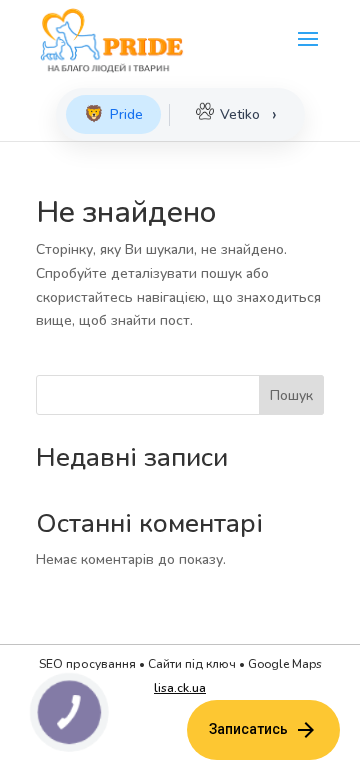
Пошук (291, 395)
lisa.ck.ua (180, 688)
